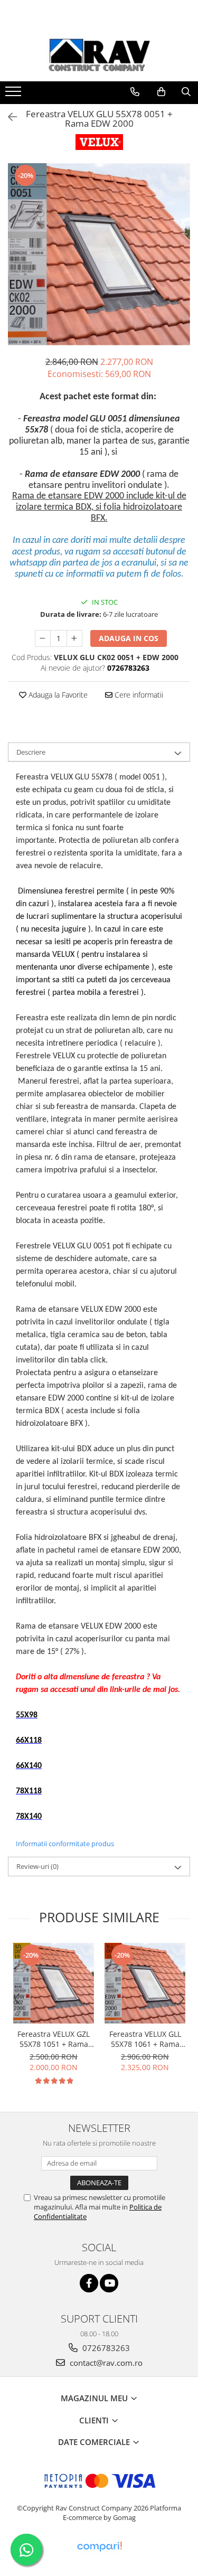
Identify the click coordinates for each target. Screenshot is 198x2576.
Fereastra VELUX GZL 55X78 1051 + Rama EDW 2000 (54, 2039)
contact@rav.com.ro (105, 2363)
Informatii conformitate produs (65, 1844)
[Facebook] (89, 2283)
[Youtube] (109, 2283)
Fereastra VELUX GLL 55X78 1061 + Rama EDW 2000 (145, 2039)
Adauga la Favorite (57, 695)
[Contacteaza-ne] (135, 92)
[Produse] (15, 95)
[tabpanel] (99, 254)
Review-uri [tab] (37, 1866)
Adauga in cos (129, 638)
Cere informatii (138, 695)
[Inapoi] (8, 117)
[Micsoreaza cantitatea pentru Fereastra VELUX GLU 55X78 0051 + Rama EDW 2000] (43, 638)
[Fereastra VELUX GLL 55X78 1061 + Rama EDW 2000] (145, 1983)
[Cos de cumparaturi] (161, 92)
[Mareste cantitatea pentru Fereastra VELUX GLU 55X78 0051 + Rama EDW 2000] (74, 638)
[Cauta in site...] (186, 92)
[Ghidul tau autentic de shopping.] (99, 2547)
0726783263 (105, 2348)
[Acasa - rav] (99, 55)
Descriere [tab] (31, 752)
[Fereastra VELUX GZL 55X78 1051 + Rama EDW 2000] (54, 1983)
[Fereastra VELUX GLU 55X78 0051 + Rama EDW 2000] (99, 254)
